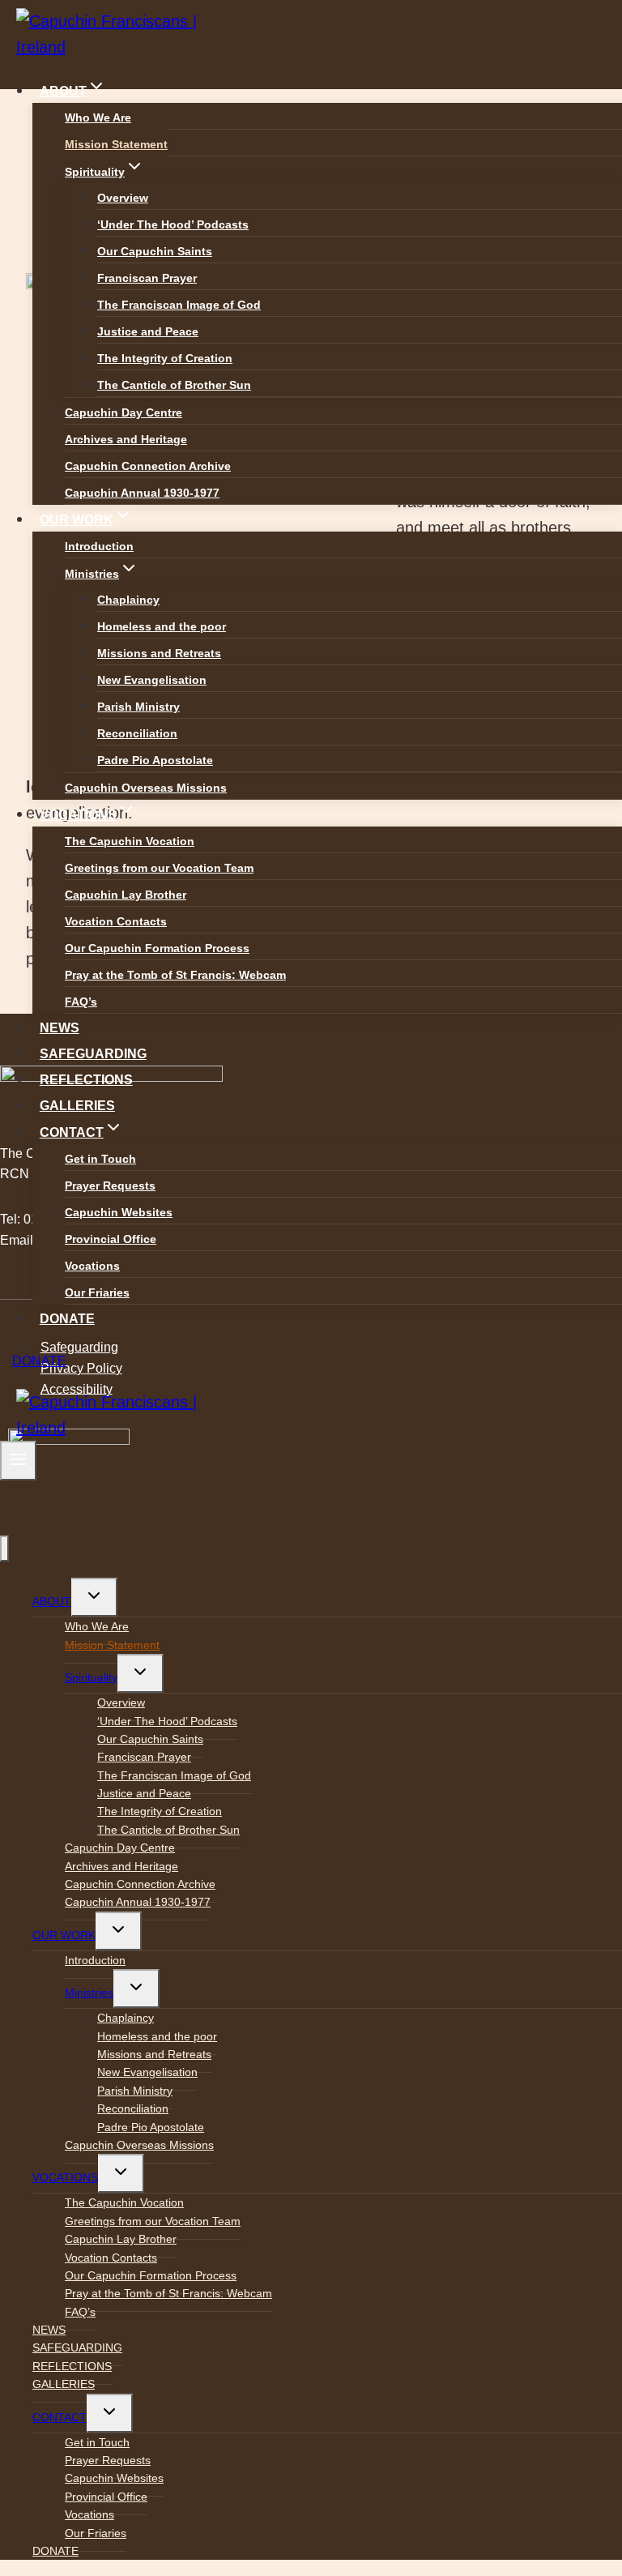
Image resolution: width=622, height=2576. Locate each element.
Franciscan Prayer (147, 278)
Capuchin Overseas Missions (146, 788)
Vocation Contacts (116, 921)
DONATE (67, 1319)
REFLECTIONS (86, 1080)
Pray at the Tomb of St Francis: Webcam (175, 975)
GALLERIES (77, 1106)
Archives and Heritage (126, 439)
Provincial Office (111, 1239)
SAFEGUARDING (93, 1054)
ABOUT (52, 1601)
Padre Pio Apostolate (155, 760)
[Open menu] (18, 1461)
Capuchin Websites (119, 1212)
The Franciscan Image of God (179, 305)
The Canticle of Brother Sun (174, 385)
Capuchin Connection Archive (148, 466)
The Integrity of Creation (165, 358)
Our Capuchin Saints (155, 251)
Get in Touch (100, 1159)
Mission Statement (116, 144)
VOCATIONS (65, 2177)
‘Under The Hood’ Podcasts (173, 224)
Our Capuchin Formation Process (157, 948)
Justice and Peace (148, 331)
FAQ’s (81, 1002)
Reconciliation (137, 733)
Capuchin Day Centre (124, 412)
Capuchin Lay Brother (126, 895)
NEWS (60, 1028)
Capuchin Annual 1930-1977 (142, 493)
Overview (123, 198)
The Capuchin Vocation (130, 841)
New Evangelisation (152, 680)
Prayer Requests (110, 1185)
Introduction (99, 546)
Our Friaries (97, 1292)
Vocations (92, 1266)
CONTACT (60, 2417)
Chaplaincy (128, 600)
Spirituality (91, 1677)
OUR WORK (64, 1935)
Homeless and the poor (162, 626)
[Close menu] (4, 1549)
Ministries (89, 1993)
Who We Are (98, 117)
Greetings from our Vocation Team (159, 868)
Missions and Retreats (159, 653)
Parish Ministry (138, 707)
